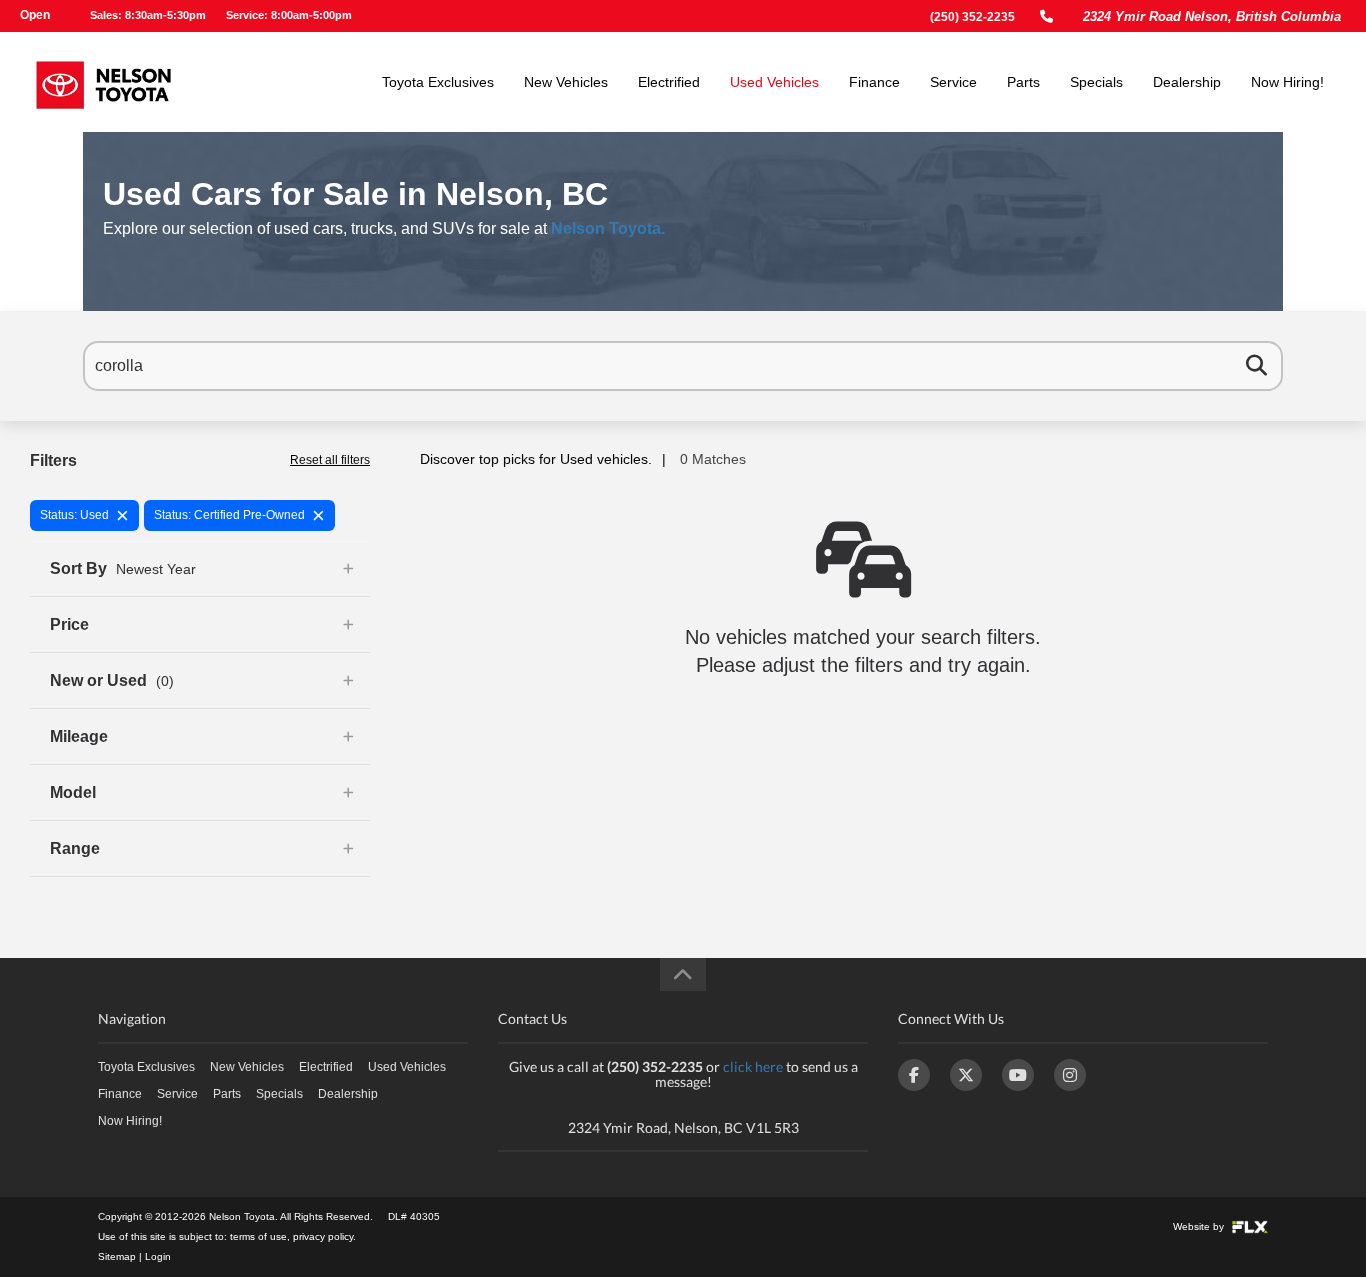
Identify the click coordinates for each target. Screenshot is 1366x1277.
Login (158, 1256)
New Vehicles (566, 82)
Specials (1096, 82)
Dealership (1187, 82)
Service (953, 82)
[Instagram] (1070, 1075)
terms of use (258, 1236)
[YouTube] (1018, 1075)
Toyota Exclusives (438, 82)
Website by (1200, 1226)
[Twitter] (966, 1075)
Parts (1023, 82)
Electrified (669, 82)
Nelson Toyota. (608, 228)
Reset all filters (330, 460)
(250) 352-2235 (972, 17)
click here (753, 1066)
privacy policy (323, 1236)
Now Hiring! (1287, 82)
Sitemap (117, 1256)
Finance (874, 82)
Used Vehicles (774, 82)
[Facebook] (914, 1075)
